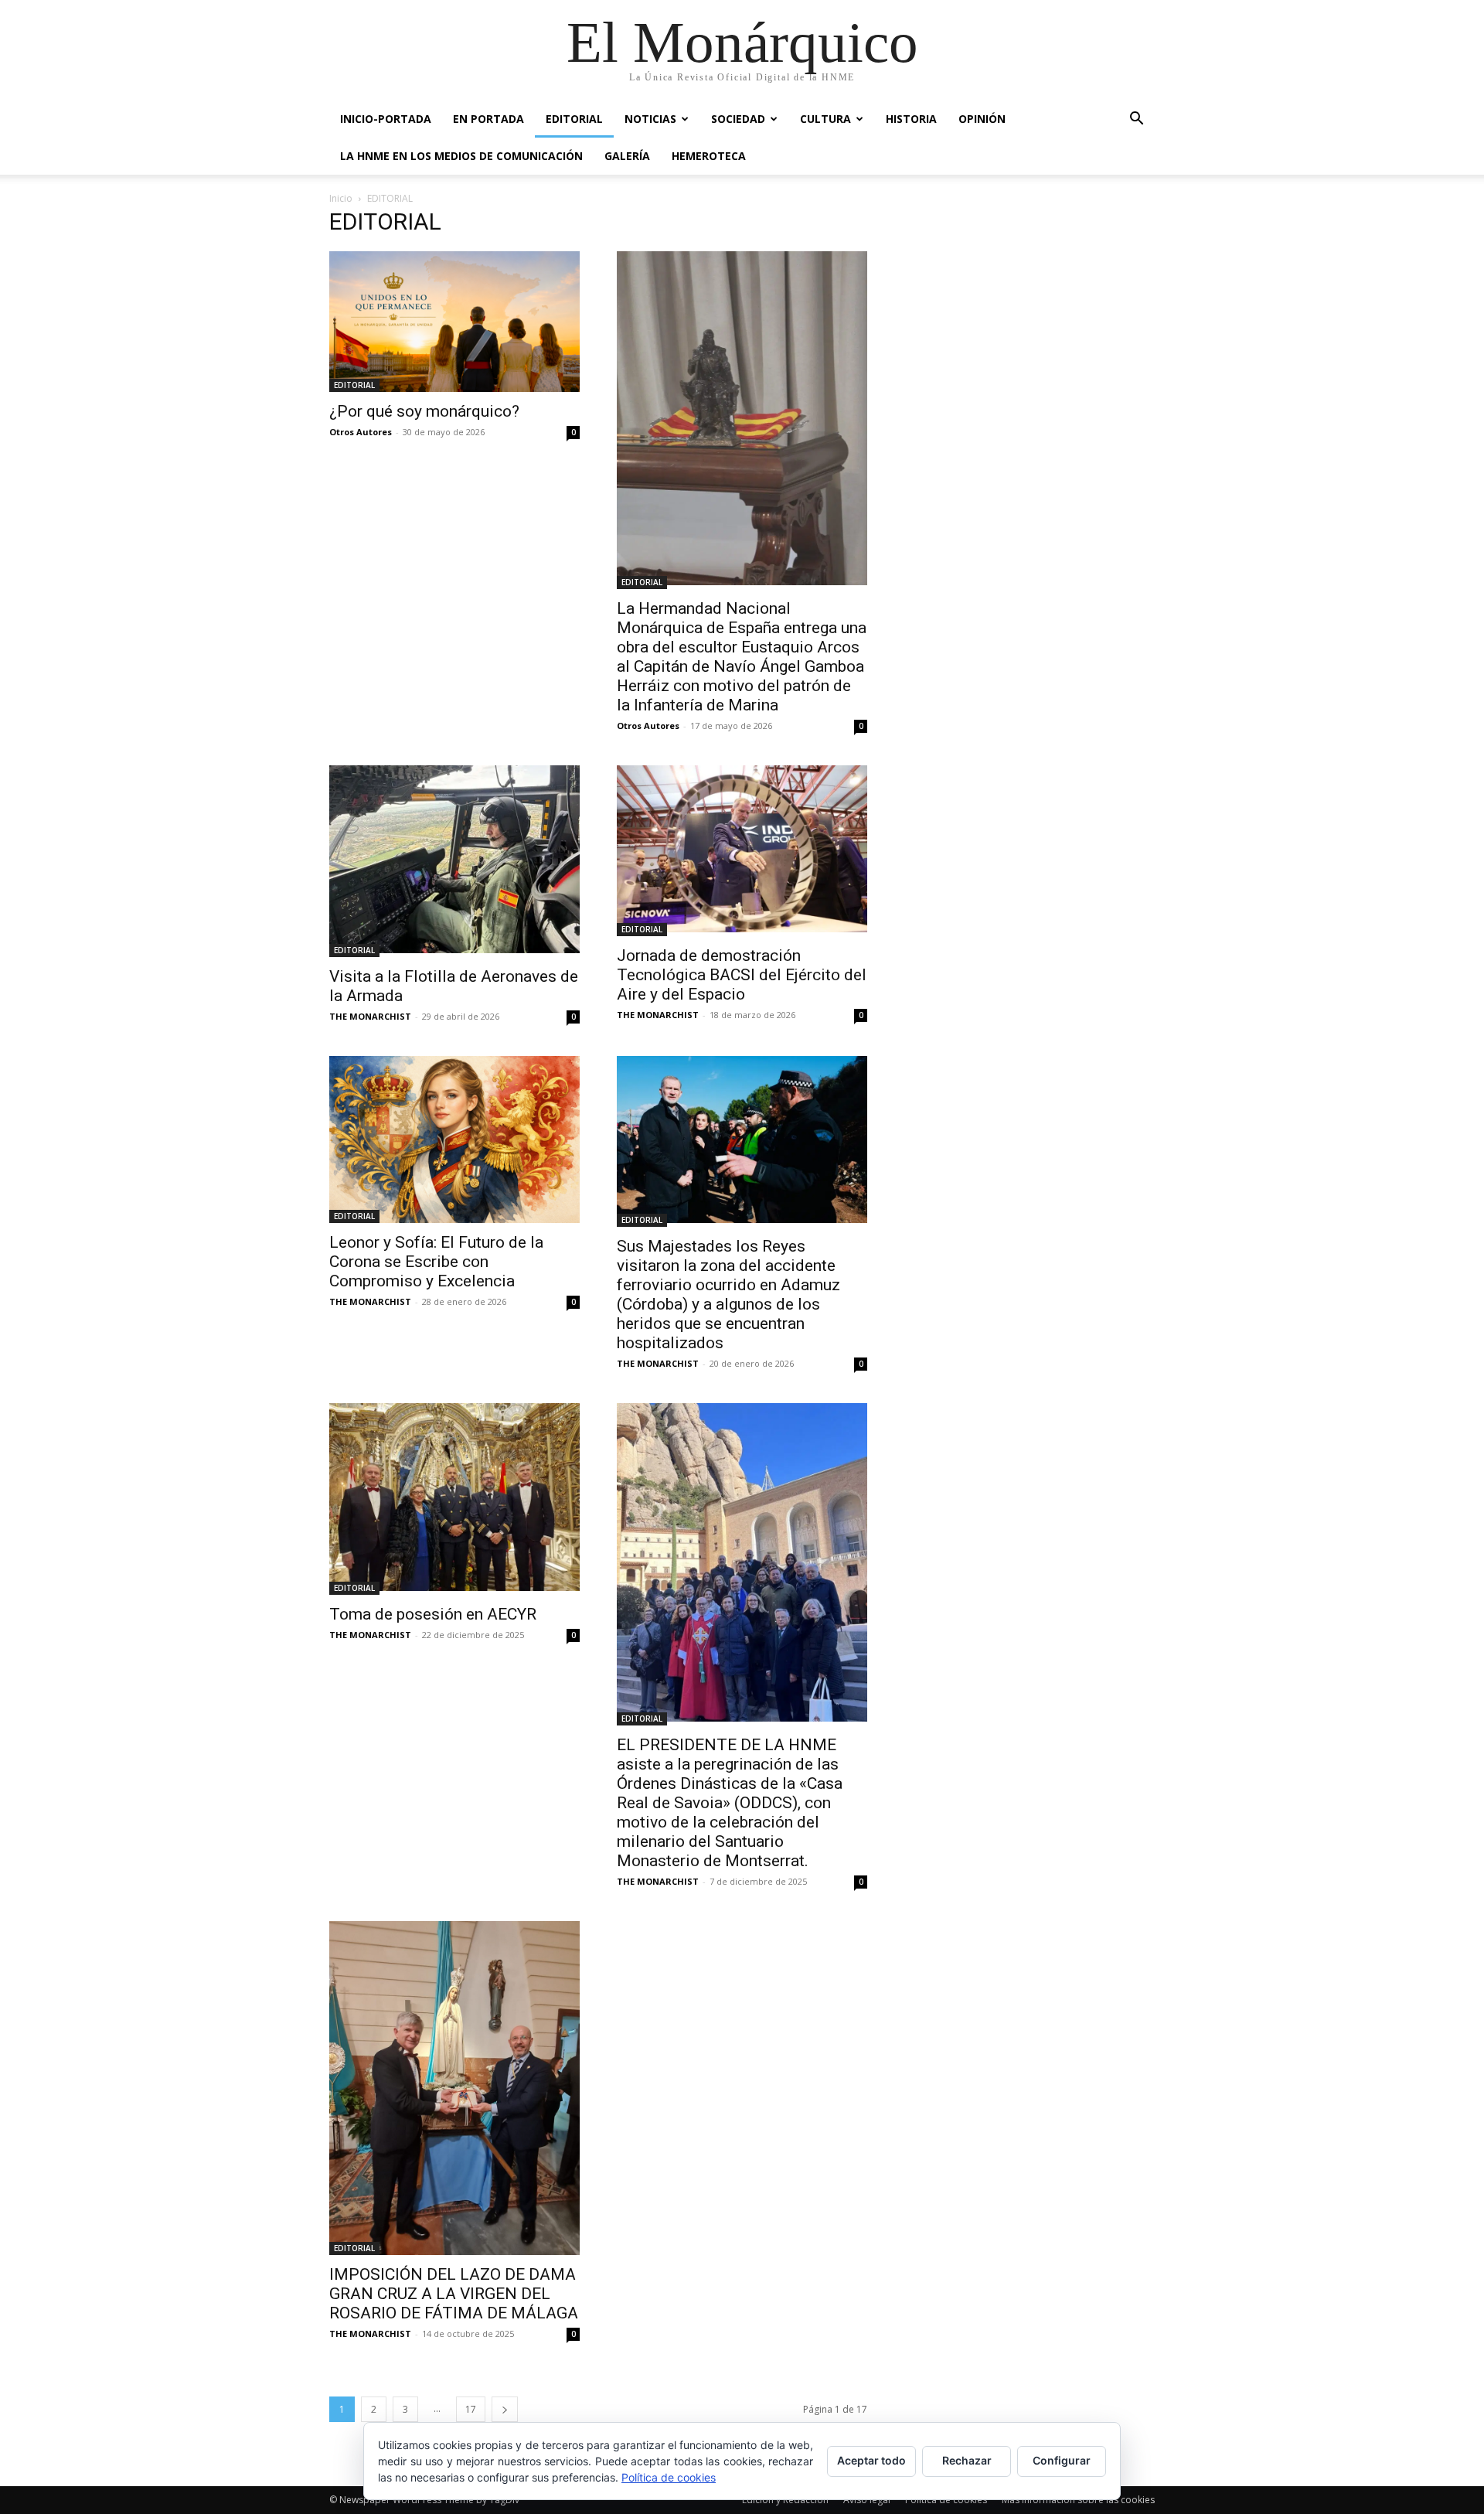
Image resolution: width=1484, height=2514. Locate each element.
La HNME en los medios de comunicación (461, 156)
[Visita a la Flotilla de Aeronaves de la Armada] (454, 861)
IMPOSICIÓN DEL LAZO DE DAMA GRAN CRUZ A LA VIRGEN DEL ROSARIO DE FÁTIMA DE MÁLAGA (454, 2294)
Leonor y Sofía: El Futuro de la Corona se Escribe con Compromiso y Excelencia (436, 1262)
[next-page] (505, 2409)
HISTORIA (911, 119)
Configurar (1062, 2460)
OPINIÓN (982, 119)
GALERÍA (627, 156)
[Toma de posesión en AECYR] (454, 1499)
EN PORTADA (488, 119)
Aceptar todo (871, 2460)
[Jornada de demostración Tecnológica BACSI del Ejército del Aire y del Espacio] (742, 851)
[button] (1136, 120)
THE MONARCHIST (370, 1016)
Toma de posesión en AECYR (433, 1614)
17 (471, 2409)
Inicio (341, 198)
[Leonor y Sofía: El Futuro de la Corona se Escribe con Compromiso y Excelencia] (454, 1139)
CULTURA (825, 119)
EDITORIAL (574, 119)
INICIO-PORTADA (386, 119)
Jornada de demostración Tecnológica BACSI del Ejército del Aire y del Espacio (742, 975)
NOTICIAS (650, 119)
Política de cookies (669, 2477)
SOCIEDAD (738, 119)
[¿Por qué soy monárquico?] (454, 322)
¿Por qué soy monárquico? (424, 411)
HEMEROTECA (709, 156)
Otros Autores (361, 432)
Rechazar (967, 2460)
